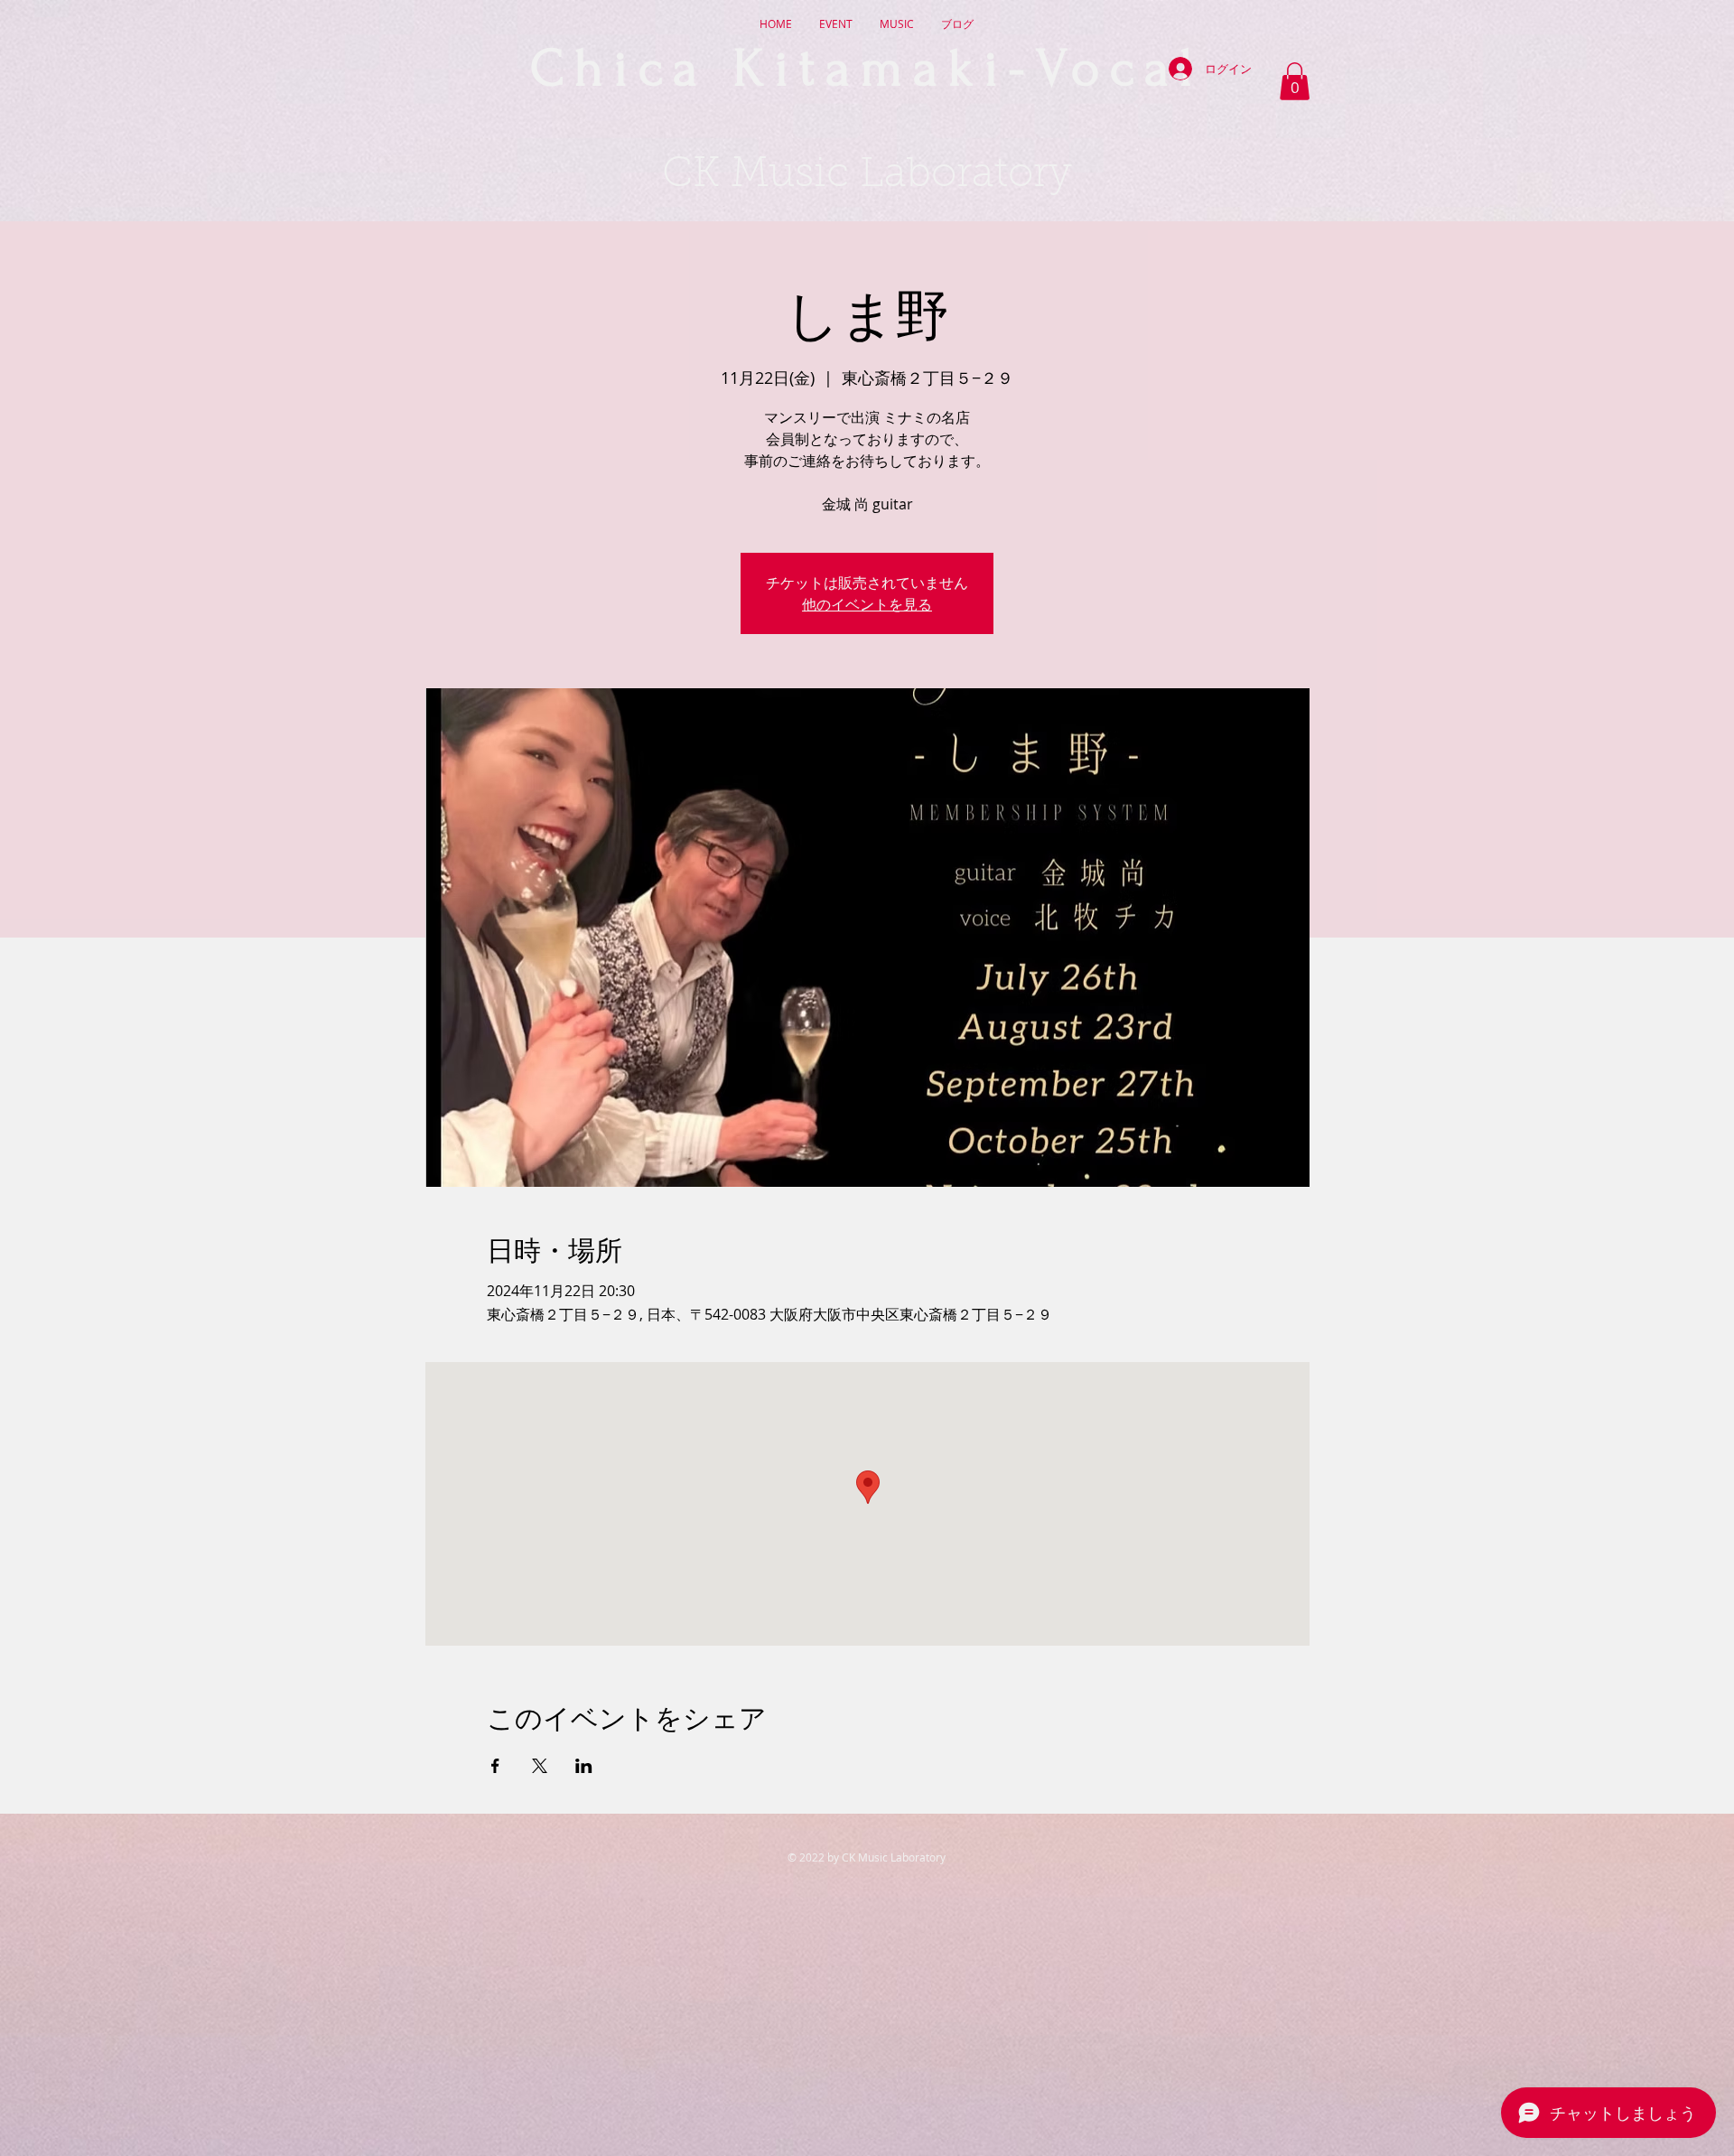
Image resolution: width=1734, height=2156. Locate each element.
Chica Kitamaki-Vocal (867, 69)
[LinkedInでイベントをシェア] (584, 1766)
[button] (1295, 81)
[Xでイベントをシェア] (540, 1766)
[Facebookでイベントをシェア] (495, 1766)
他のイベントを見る (867, 604)
